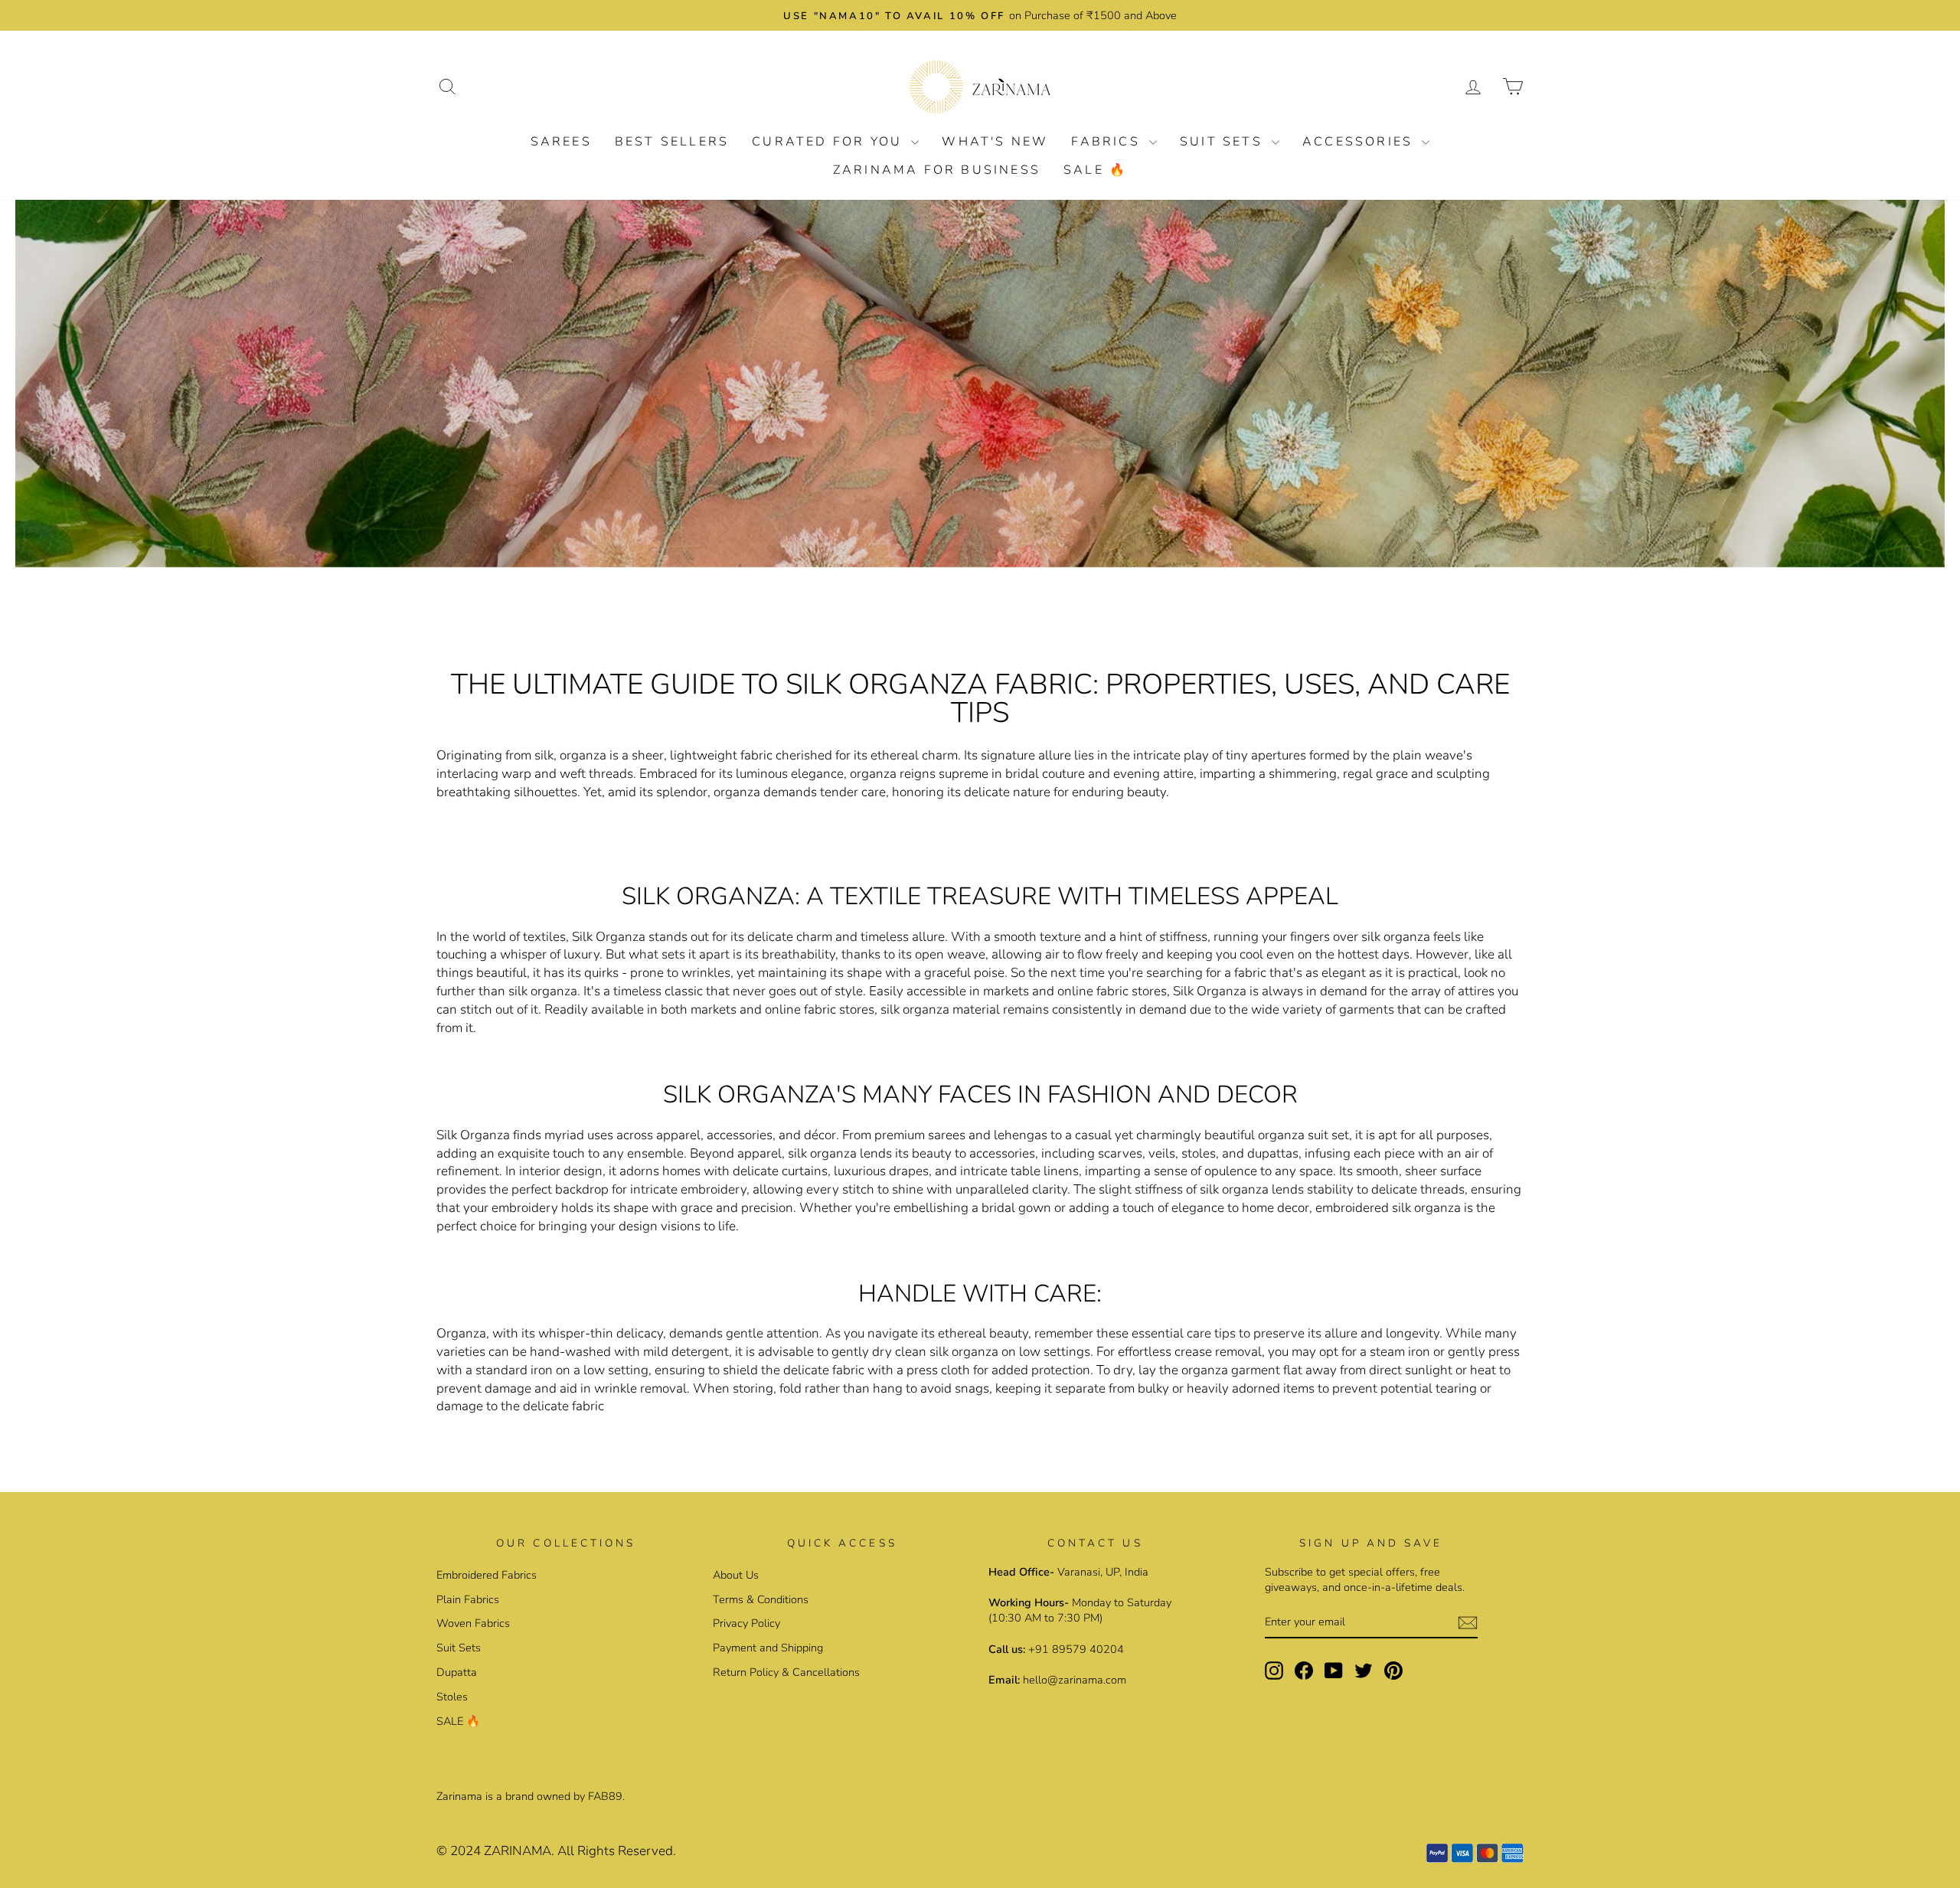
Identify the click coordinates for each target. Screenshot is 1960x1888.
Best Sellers (672, 142)
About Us (736, 1575)
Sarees (561, 142)
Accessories (1360, 142)
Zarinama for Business (937, 170)
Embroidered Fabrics (487, 1575)
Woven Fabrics (473, 1623)
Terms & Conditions (761, 1599)
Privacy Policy (746, 1623)
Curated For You (830, 142)
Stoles (452, 1697)
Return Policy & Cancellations (786, 1672)
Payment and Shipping (768, 1648)
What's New (995, 142)
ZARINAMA (518, 1851)
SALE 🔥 (1095, 170)
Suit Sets (1224, 142)
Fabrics (1108, 142)
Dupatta (457, 1672)
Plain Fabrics (468, 1599)
